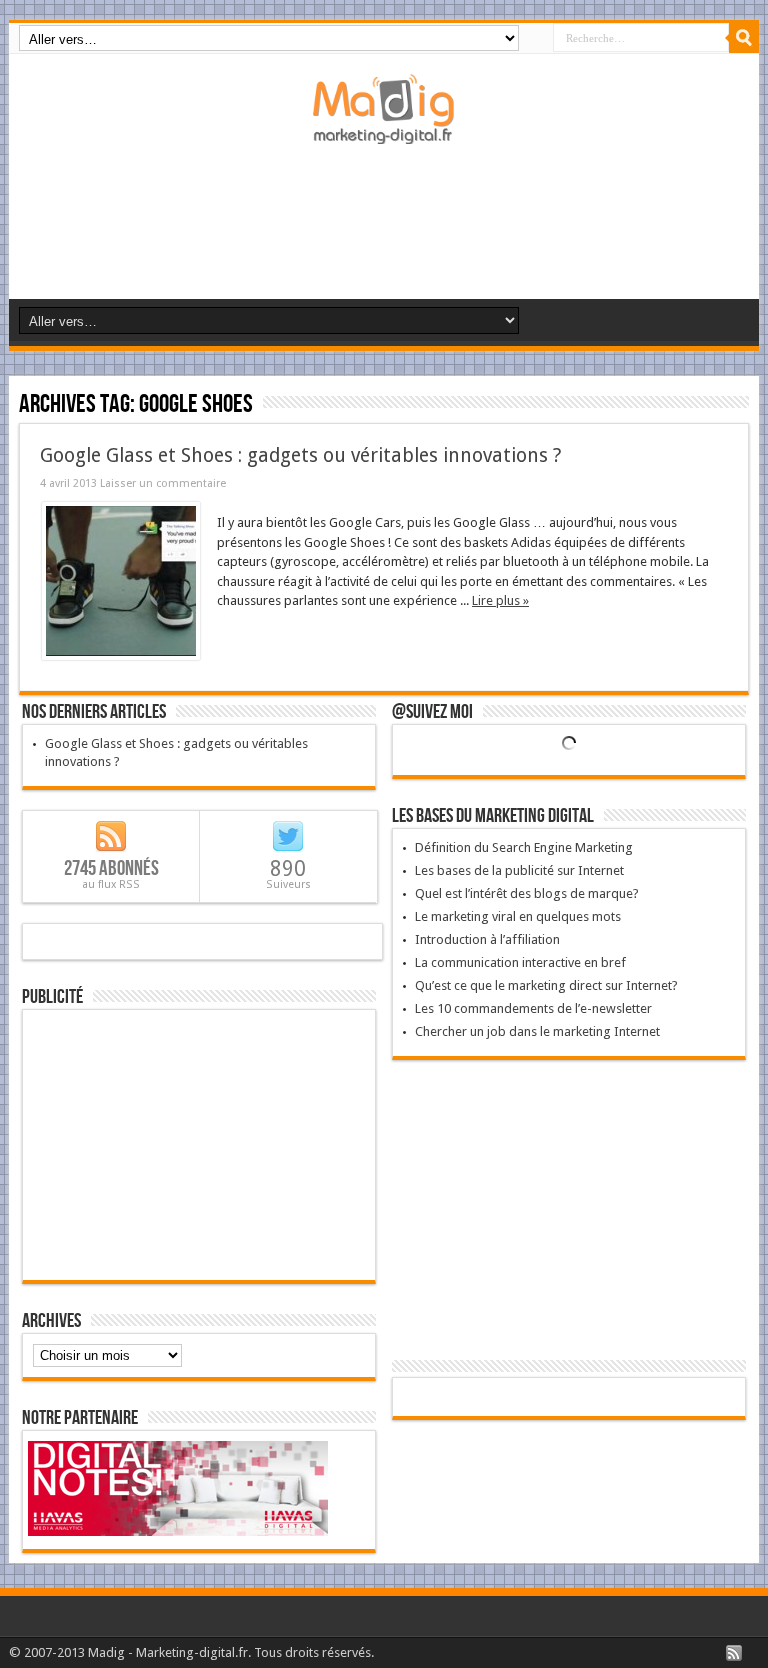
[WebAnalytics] (569, 1398)
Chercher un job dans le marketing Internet (537, 1031)
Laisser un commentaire (163, 483)
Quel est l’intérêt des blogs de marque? (527, 893)
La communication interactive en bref (520, 962)
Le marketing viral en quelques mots (518, 916)
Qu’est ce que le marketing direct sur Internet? (546, 985)
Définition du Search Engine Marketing (524, 847)
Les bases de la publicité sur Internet (519, 870)
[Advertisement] (388, 229)
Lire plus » (500, 600)
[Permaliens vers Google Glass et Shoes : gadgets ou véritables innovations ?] (121, 655)
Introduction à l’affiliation (487, 939)
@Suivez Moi (432, 712)
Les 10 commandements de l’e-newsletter (533, 1008)
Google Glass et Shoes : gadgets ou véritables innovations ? (300, 455)
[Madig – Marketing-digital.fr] (383, 129)
